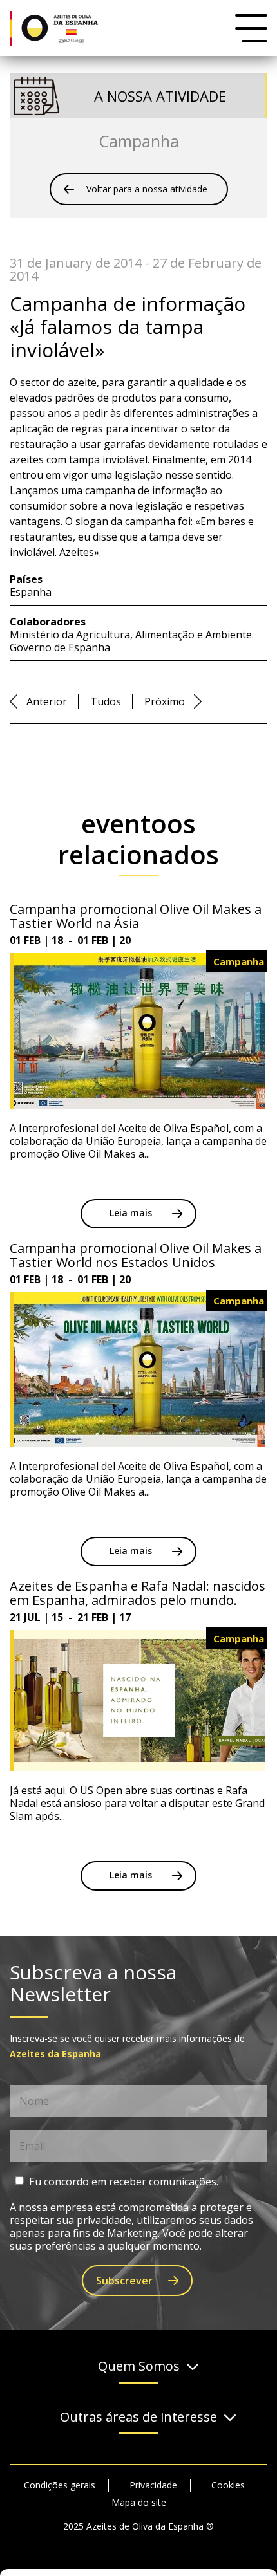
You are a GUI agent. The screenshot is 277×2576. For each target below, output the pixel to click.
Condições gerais (60, 2485)
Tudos (106, 701)
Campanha (139, 141)
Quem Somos (139, 2367)
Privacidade (153, 2485)
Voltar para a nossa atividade (147, 189)
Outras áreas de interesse (138, 2417)
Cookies (228, 2485)
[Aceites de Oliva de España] (64, 28)
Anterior (47, 701)
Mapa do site (139, 2502)
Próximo (165, 701)
